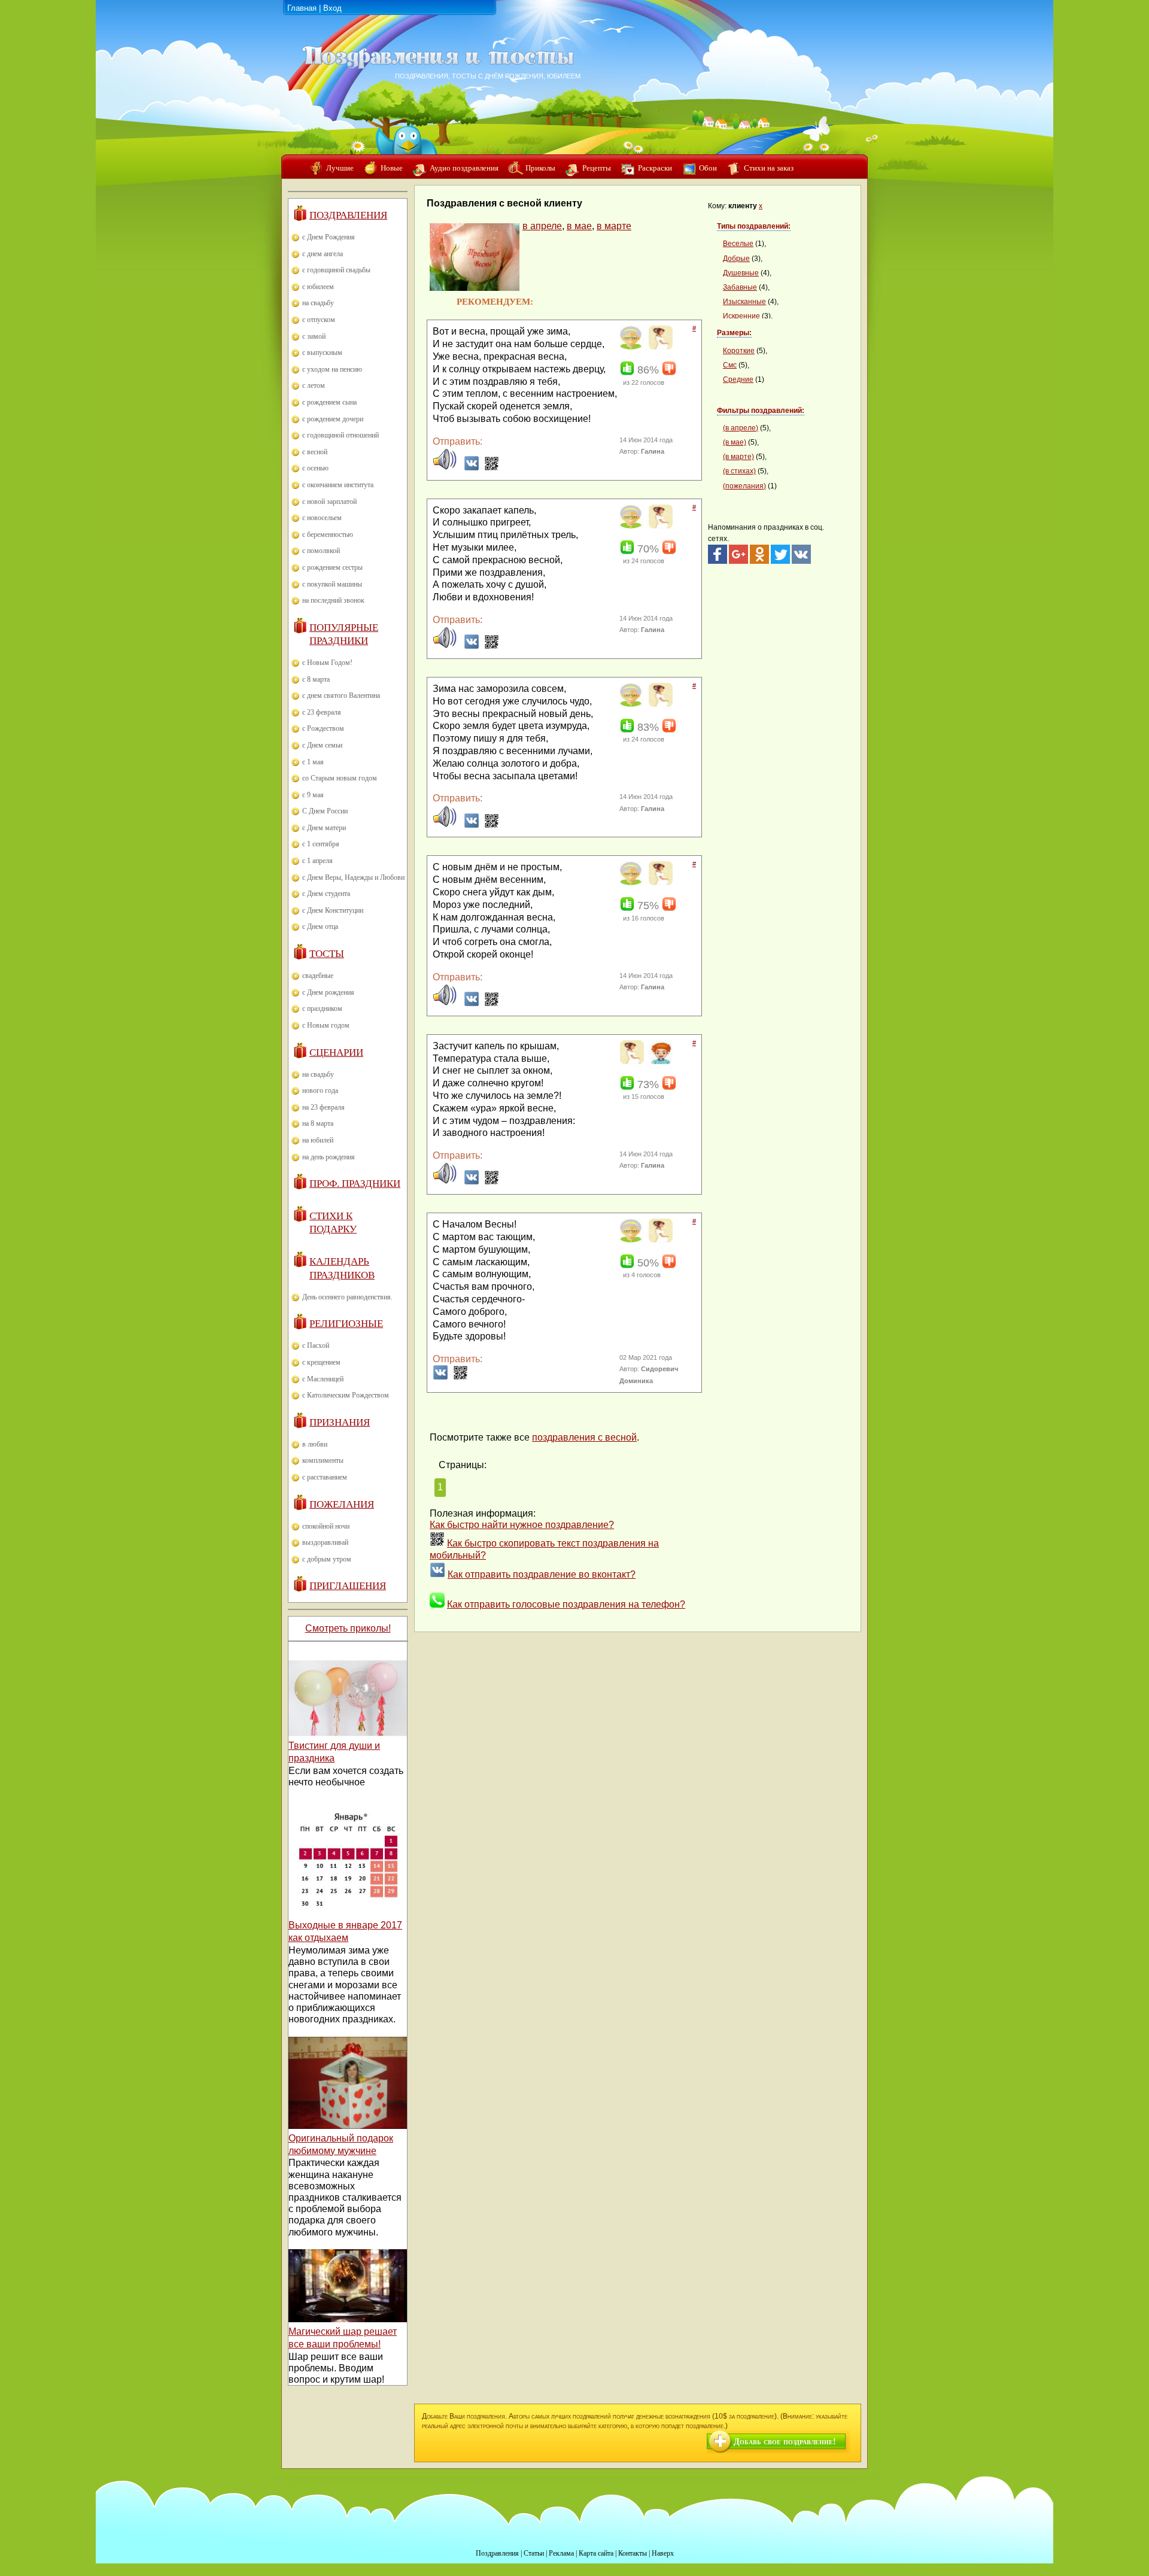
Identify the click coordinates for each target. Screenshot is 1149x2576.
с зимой (314, 336)
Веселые (738, 244)
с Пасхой (316, 1345)
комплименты (323, 1460)
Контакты (633, 2553)
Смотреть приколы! (348, 1628)
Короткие (739, 351)
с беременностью (328, 534)
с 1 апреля (317, 861)
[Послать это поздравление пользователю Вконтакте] (472, 468)
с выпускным (322, 353)
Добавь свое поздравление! (785, 2442)
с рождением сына (329, 402)
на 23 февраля (323, 1107)
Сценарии (336, 1052)
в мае (579, 226)
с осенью (315, 468)
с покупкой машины (332, 584)
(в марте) (738, 457)
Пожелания (342, 1504)
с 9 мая (313, 795)
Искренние (741, 316)
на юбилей (318, 1140)
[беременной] (659, 347)
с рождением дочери (333, 419)
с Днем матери (324, 828)
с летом (314, 385)
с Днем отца (320, 926)
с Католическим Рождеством (346, 1395)
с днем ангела (323, 254)
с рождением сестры (332, 567)
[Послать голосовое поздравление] (445, 468)
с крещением (321, 1362)
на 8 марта (318, 1123)
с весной (315, 452)
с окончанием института (338, 485)
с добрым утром (327, 1559)
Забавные (740, 287)
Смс (730, 365)
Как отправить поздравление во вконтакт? (542, 1574)
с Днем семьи (322, 745)
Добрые (736, 259)
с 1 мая (313, 762)
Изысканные (744, 302)
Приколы (540, 168)
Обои (708, 168)
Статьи (534, 2553)
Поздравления (348, 215)
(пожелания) (744, 486)
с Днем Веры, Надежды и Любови (353, 877)
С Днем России (325, 811)
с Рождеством (323, 728)
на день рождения (329, 1157)
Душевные (741, 273)
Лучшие (340, 168)
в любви (315, 1444)
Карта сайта (596, 2553)
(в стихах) (739, 471)
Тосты (327, 954)
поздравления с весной (584, 1437)
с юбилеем (318, 287)
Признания (340, 1422)
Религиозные (346, 1324)
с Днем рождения (328, 992)
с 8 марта (316, 679)
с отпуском (319, 320)
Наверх (663, 2553)
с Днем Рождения (329, 237)
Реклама (561, 2553)
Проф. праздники (355, 1184)
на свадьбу (318, 303)
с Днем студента (326, 894)
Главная (302, 8)
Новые (392, 168)
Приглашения (348, 1586)
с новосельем (322, 518)
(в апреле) (741, 428)
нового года (320, 1090)
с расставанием (325, 1477)
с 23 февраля (322, 712)
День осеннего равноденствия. (347, 1297)
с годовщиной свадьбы (336, 270)
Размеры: (734, 333)
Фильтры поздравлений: (761, 411)
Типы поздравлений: (754, 226)
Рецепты (597, 168)
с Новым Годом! (327, 663)
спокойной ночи (326, 1526)
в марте (614, 226)
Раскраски (655, 168)
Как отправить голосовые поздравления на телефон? (566, 1604)
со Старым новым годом (340, 778)
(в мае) (735, 442)
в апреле (542, 226)
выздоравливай (325, 1542)
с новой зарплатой (329, 502)
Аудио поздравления (464, 168)
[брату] (659, 1062)
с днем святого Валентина (341, 695)
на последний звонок (333, 600)
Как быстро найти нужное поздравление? (522, 1525)
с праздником (322, 1008)
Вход (332, 8)
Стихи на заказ (769, 168)
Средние (738, 379)
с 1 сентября (321, 844)
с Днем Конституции (333, 910)
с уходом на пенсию (332, 369)
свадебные (318, 976)
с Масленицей (323, 1379)
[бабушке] (630, 347)
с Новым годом (326, 1025)
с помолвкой (321, 551)
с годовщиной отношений (341, 435)
